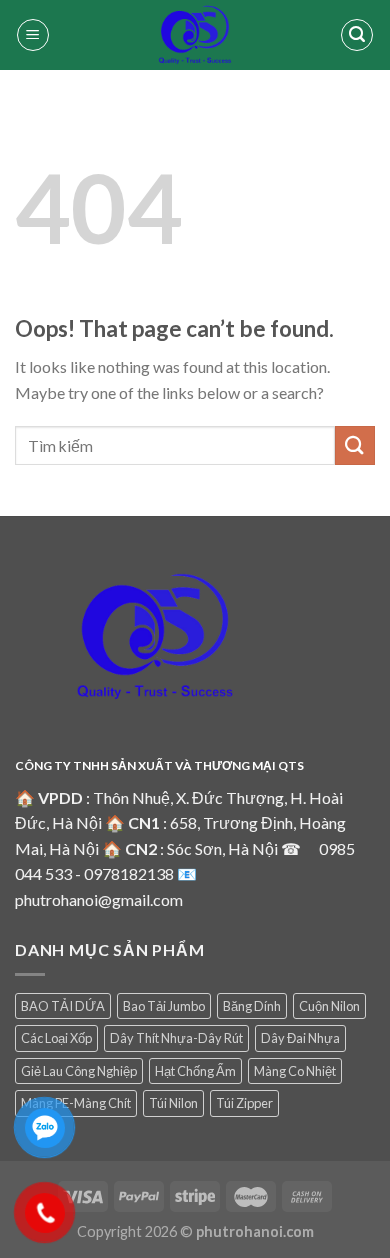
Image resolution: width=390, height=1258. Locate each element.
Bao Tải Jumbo (164, 1006)
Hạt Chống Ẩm (195, 1071)
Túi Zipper (244, 1103)
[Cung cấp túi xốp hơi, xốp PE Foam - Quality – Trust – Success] (195, 35)
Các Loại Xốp (56, 1038)
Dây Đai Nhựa (300, 1038)
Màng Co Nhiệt (295, 1071)
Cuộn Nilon (329, 1006)
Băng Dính (252, 1006)
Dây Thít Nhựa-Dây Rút (176, 1038)
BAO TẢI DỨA (63, 1006)
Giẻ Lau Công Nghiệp (79, 1071)
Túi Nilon (173, 1103)
